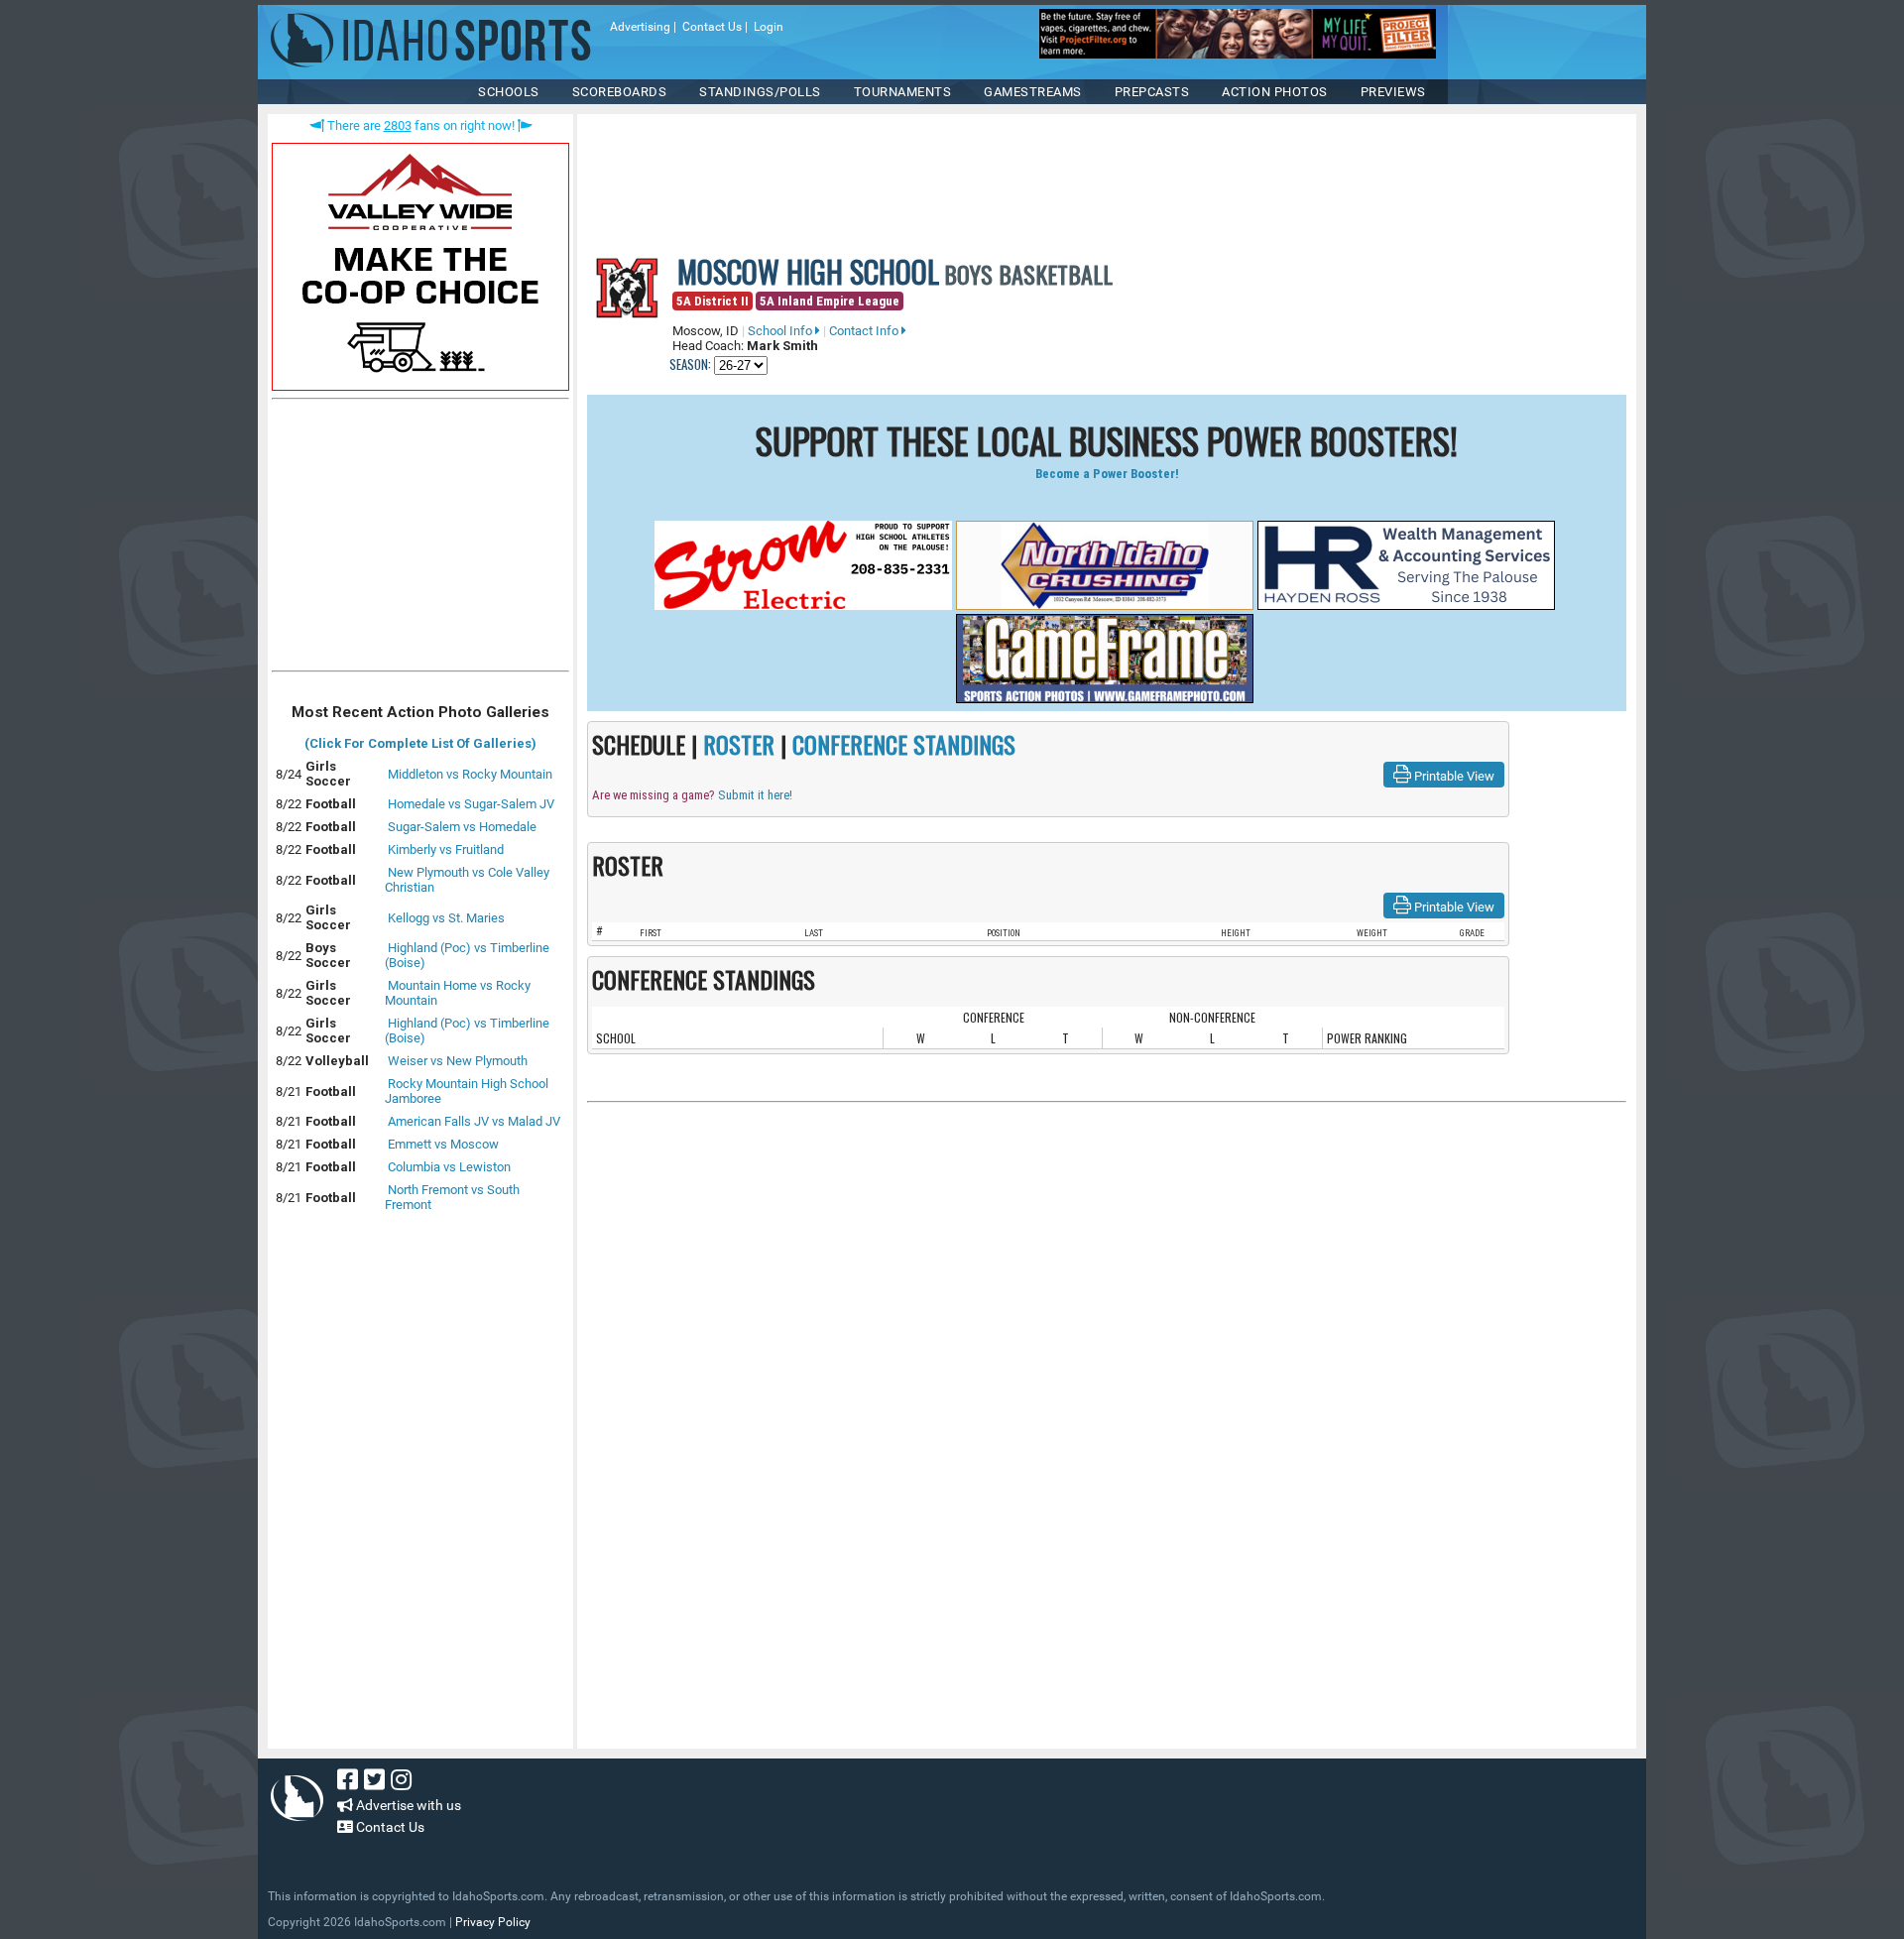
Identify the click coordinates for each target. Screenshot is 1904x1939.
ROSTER (739, 744)
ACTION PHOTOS (1275, 92)
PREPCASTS (1152, 92)
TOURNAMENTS (903, 92)
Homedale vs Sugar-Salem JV (471, 804)
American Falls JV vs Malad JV (474, 1121)
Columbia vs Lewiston (449, 1167)
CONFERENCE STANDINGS (904, 744)
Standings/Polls (760, 92)
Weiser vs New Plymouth (458, 1061)
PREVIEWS (1393, 92)
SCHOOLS (509, 92)
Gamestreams (1033, 92)
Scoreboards (620, 92)
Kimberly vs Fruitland (446, 849)
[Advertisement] (420, 540)
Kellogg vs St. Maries (446, 918)
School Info (781, 331)
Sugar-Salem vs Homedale (462, 827)
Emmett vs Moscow (443, 1144)
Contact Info (865, 331)
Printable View (1453, 776)
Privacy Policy (493, 1922)
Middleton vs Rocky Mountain (470, 774)
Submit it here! (755, 795)
